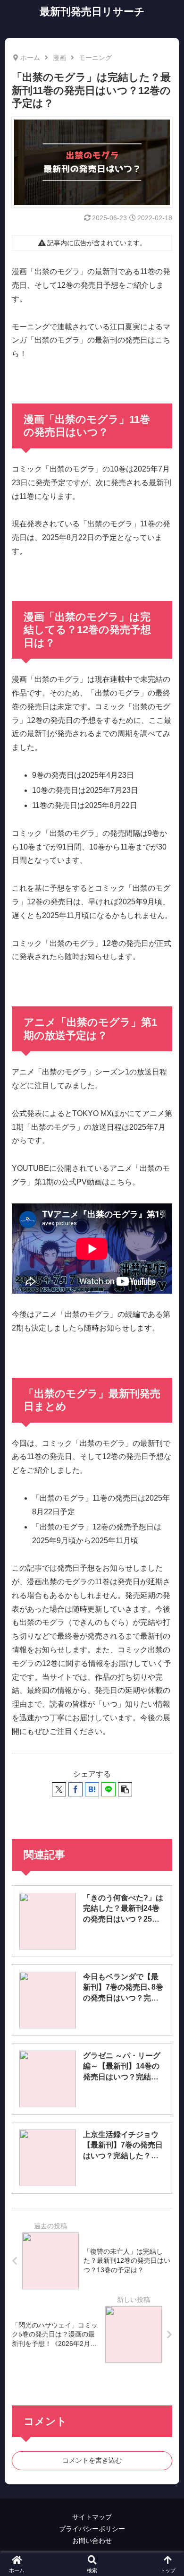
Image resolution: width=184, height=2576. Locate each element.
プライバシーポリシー (92, 2529)
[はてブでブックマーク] (92, 1789)
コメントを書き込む (92, 2460)
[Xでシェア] (59, 1789)
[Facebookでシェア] (75, 1789)
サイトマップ (92, 2517)
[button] (125, 1789)
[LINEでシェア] (109, 1789)
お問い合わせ (92, 2541)
